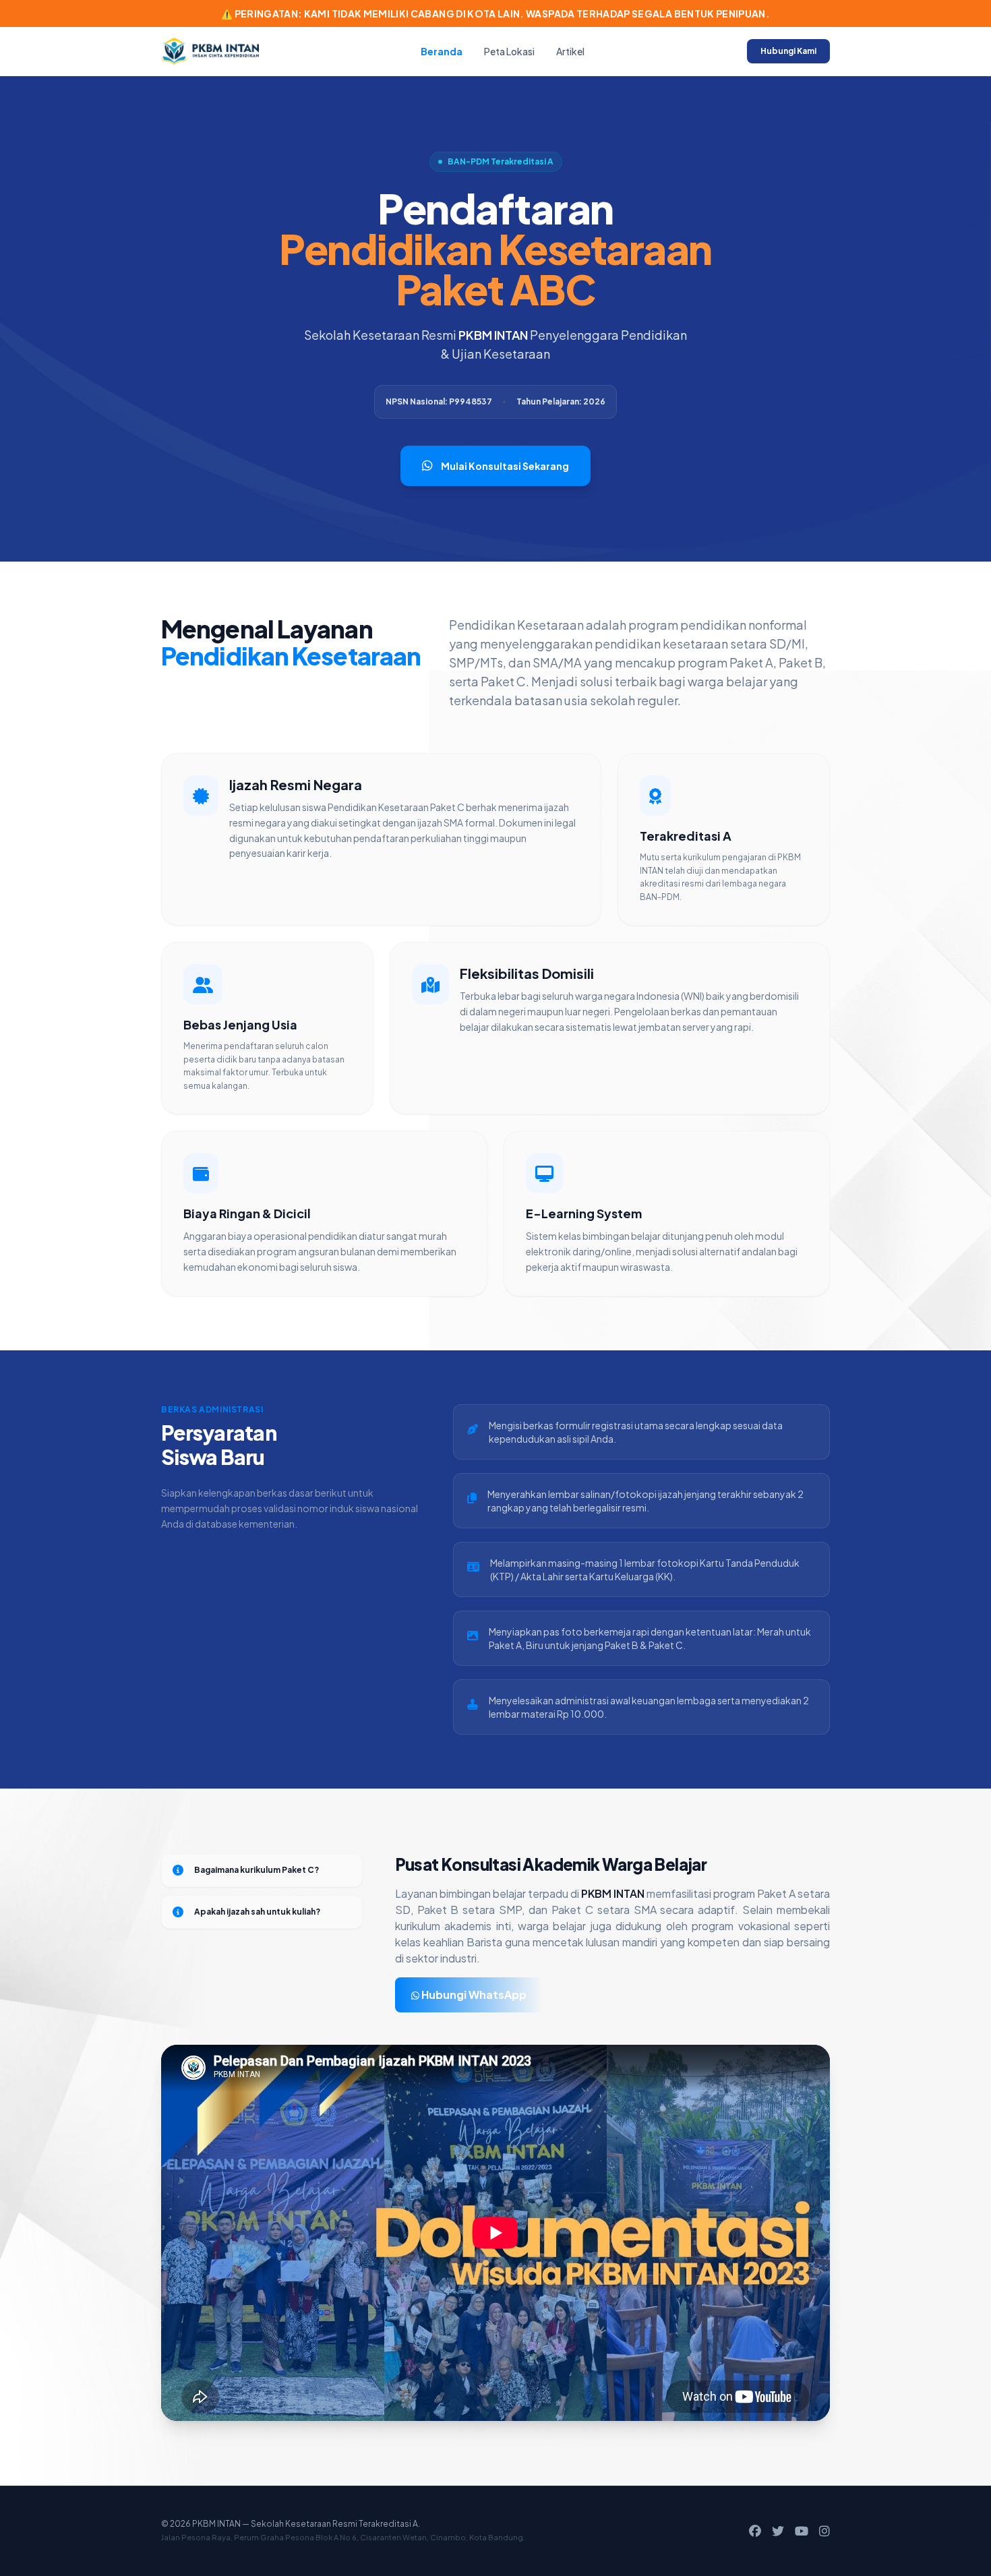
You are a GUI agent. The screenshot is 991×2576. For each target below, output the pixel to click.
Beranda (442, 51)
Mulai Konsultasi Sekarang (505, 466)
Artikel (570, 51)
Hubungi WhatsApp (473, 1995)
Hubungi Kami (788, 51)
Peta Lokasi (509, 51)
